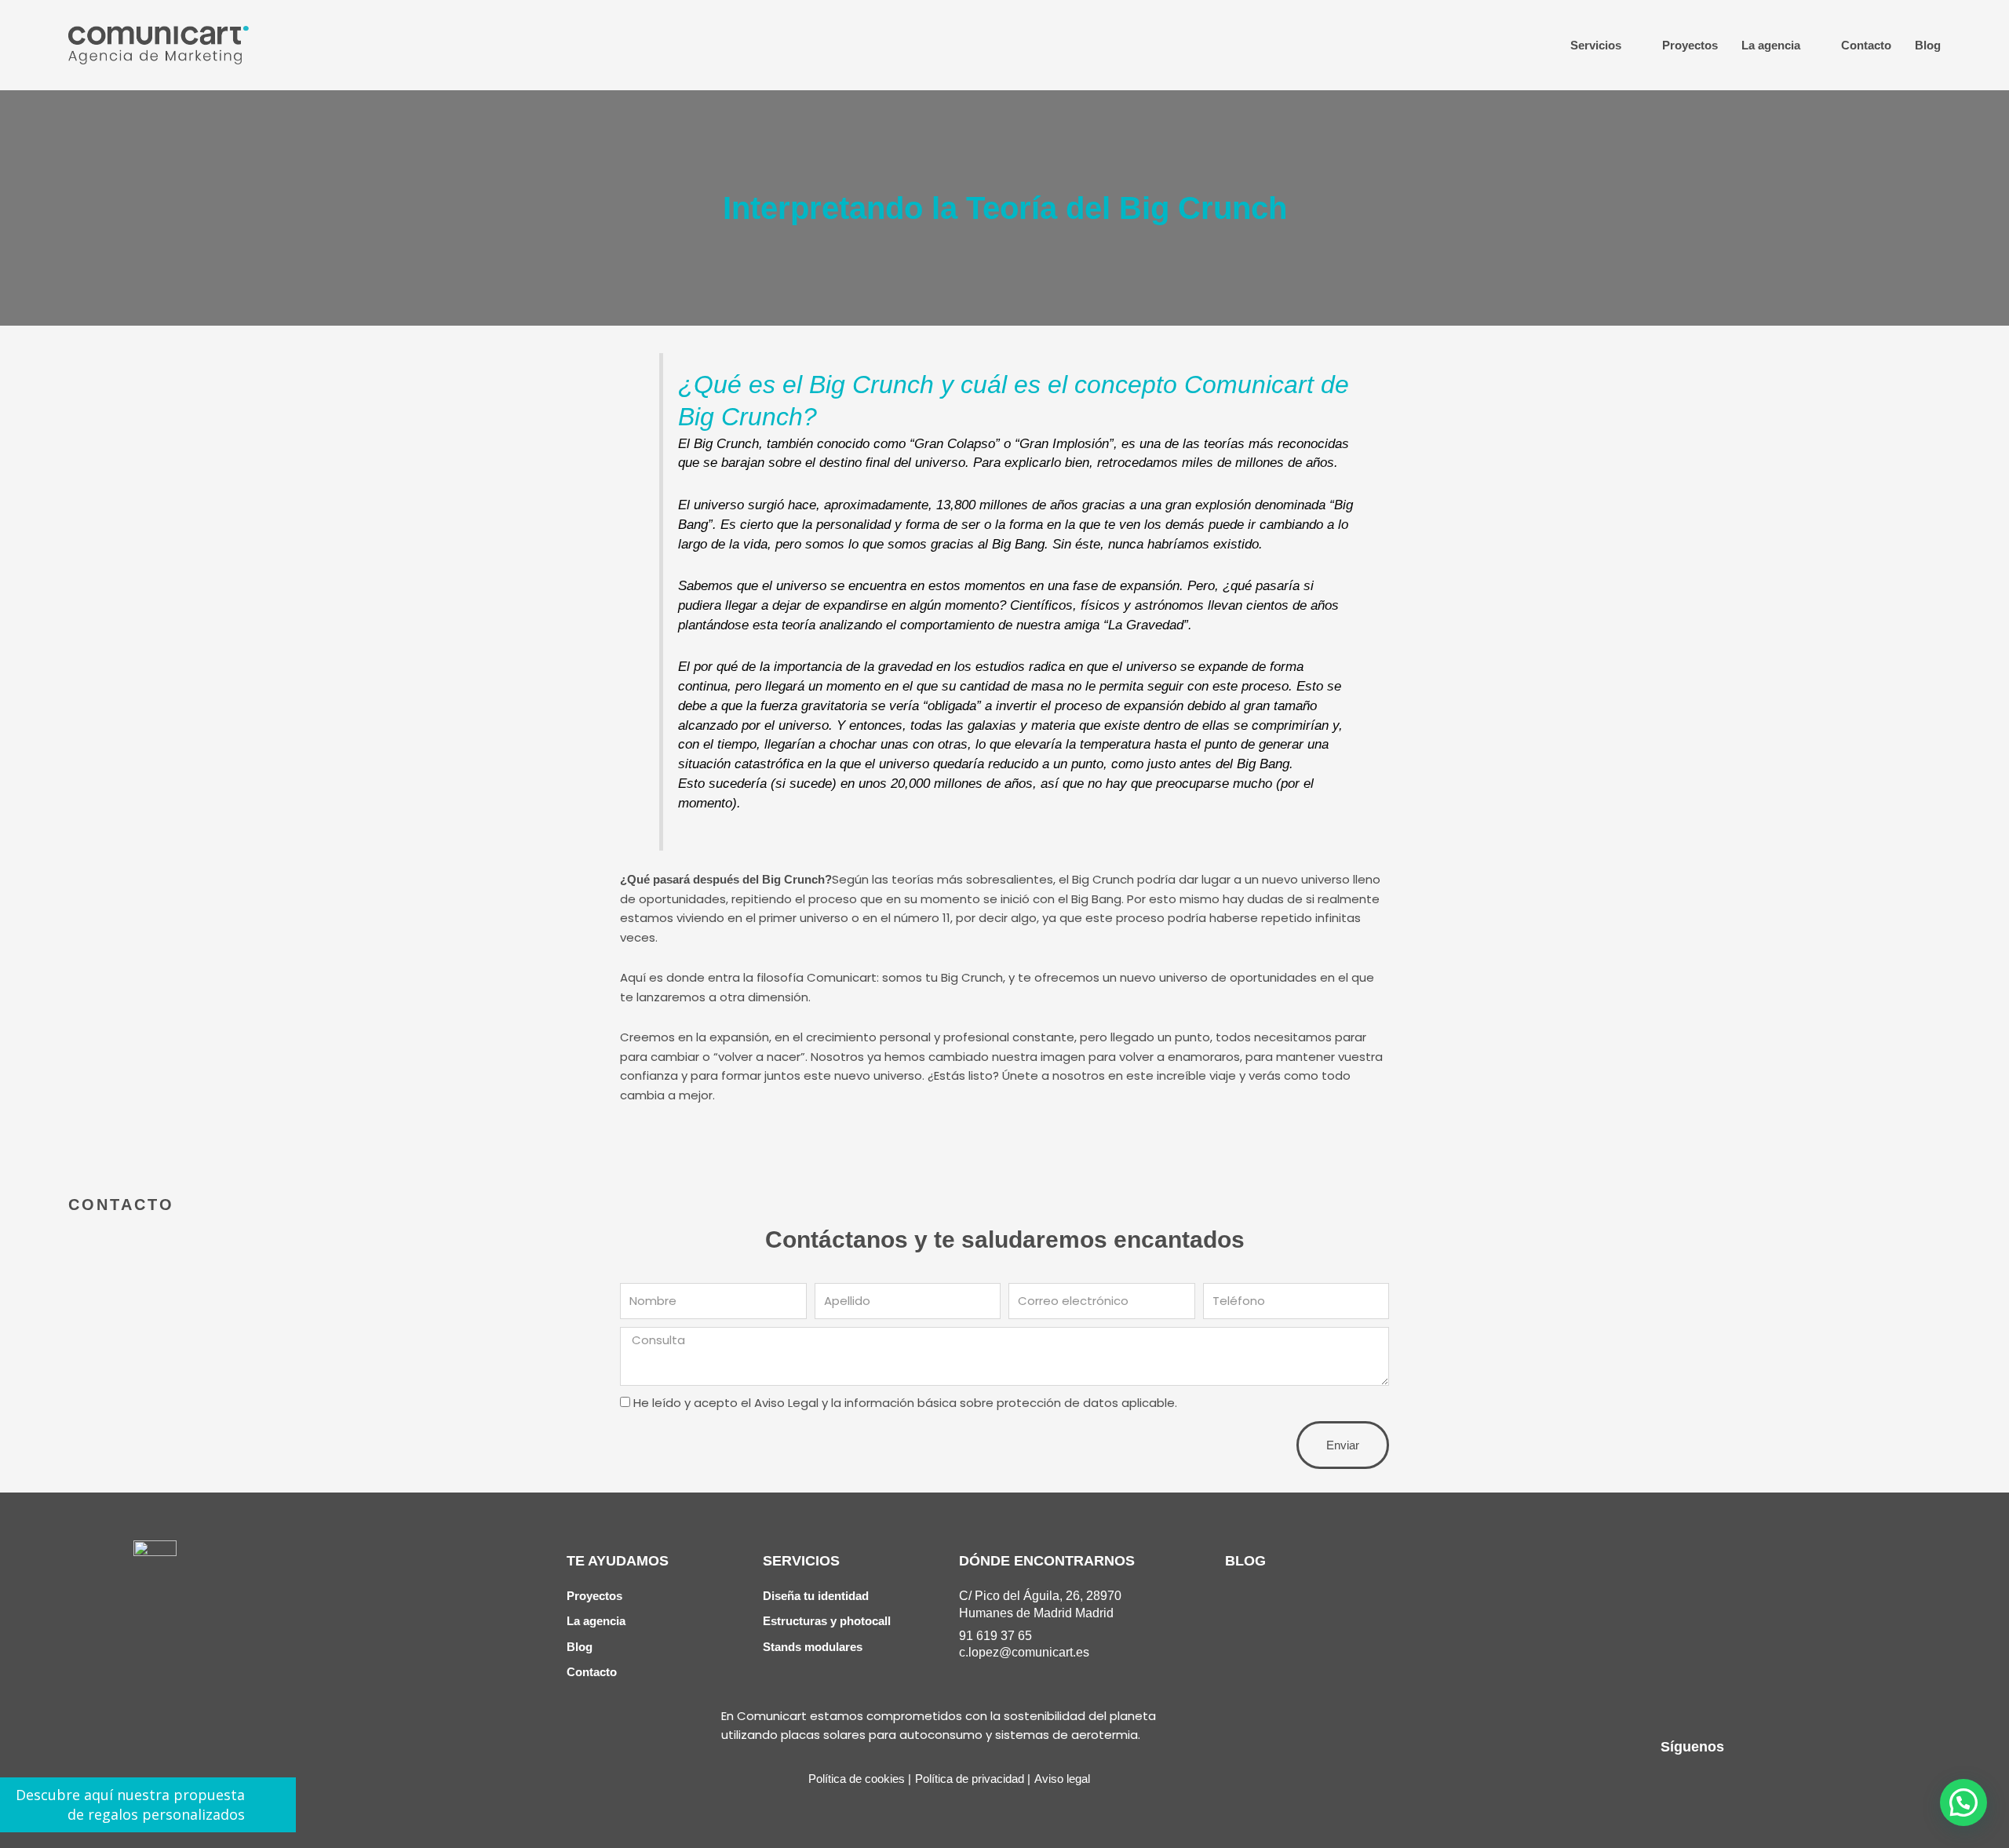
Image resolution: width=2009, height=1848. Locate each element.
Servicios (1596, 45)
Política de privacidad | (973, 1779)
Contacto (1866, 45)
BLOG (1245, 1561)
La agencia (1771, 45)
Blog (1928, 45)
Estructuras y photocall (827, 1621)
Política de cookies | (860, 1779)
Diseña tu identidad (816, 1596)
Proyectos (1690, 45)
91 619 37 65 (995, 1636)
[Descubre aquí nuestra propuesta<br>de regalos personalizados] (270, 1804)
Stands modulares (813, 1647)
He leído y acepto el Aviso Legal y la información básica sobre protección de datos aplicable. (905, 1403)
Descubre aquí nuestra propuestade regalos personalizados (130, 1804)
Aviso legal (1062, 1779)
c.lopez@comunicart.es (1024, 1652)
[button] (1963, 1802)
